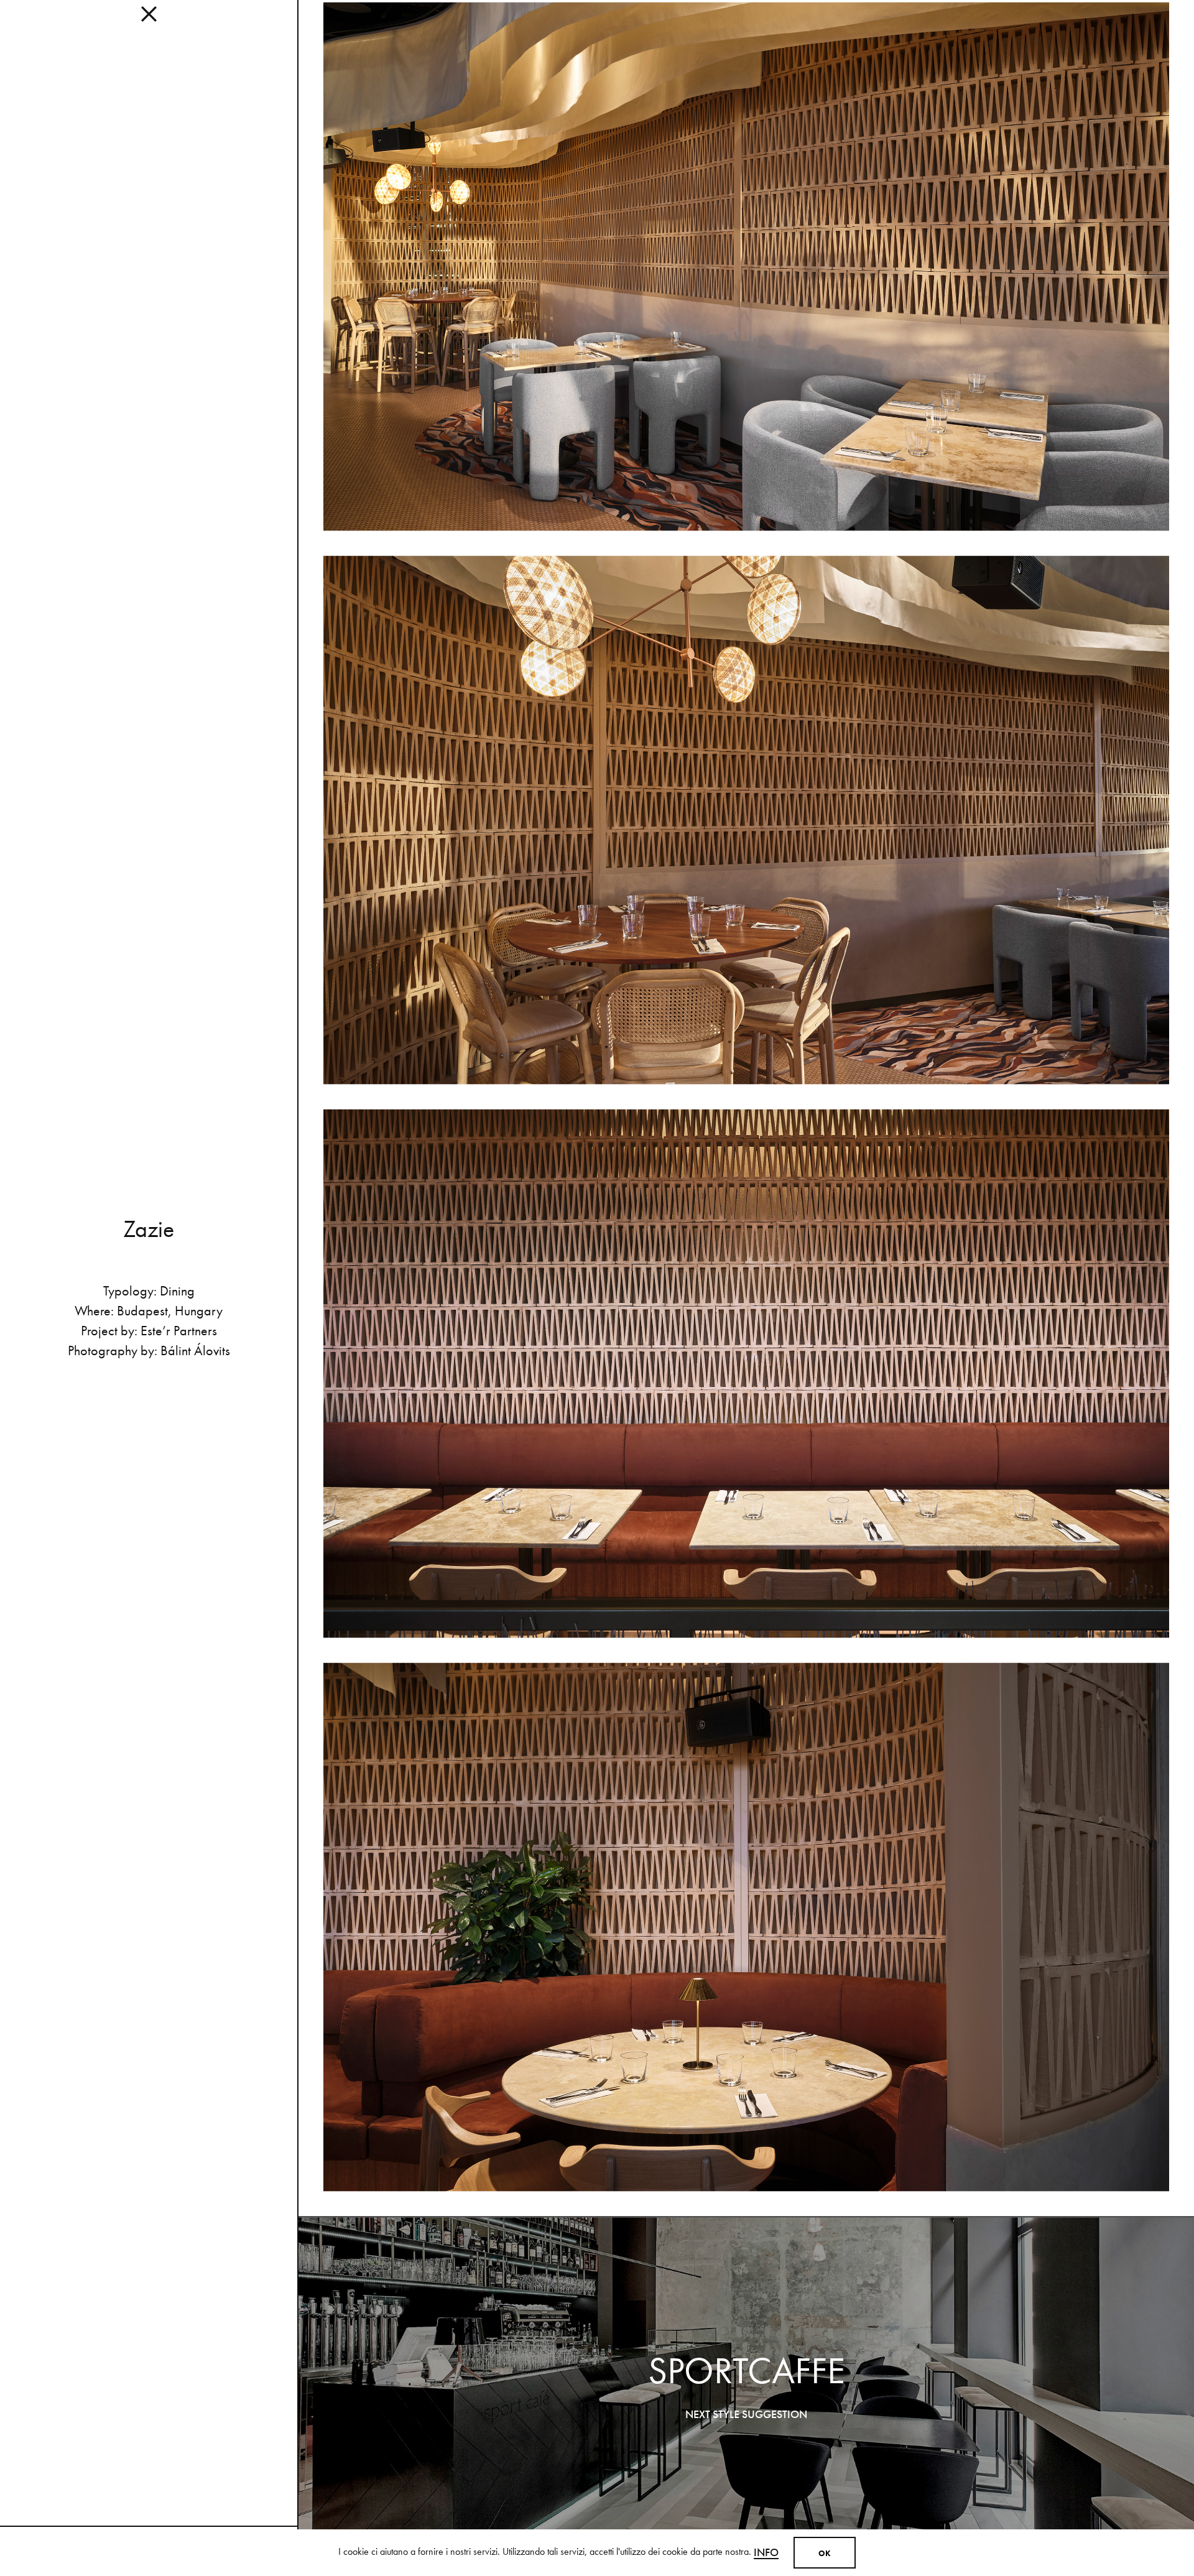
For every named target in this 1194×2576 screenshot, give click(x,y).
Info (766, 2552)
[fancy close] (149, 19)
